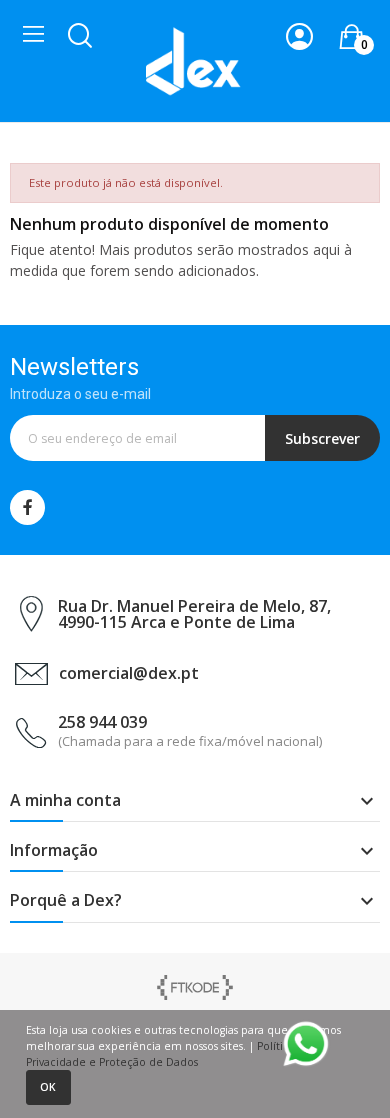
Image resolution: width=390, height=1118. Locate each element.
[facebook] (27, 507)
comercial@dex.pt (129, 673)
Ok (48, 1087)
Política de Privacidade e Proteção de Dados (169, 1054)
